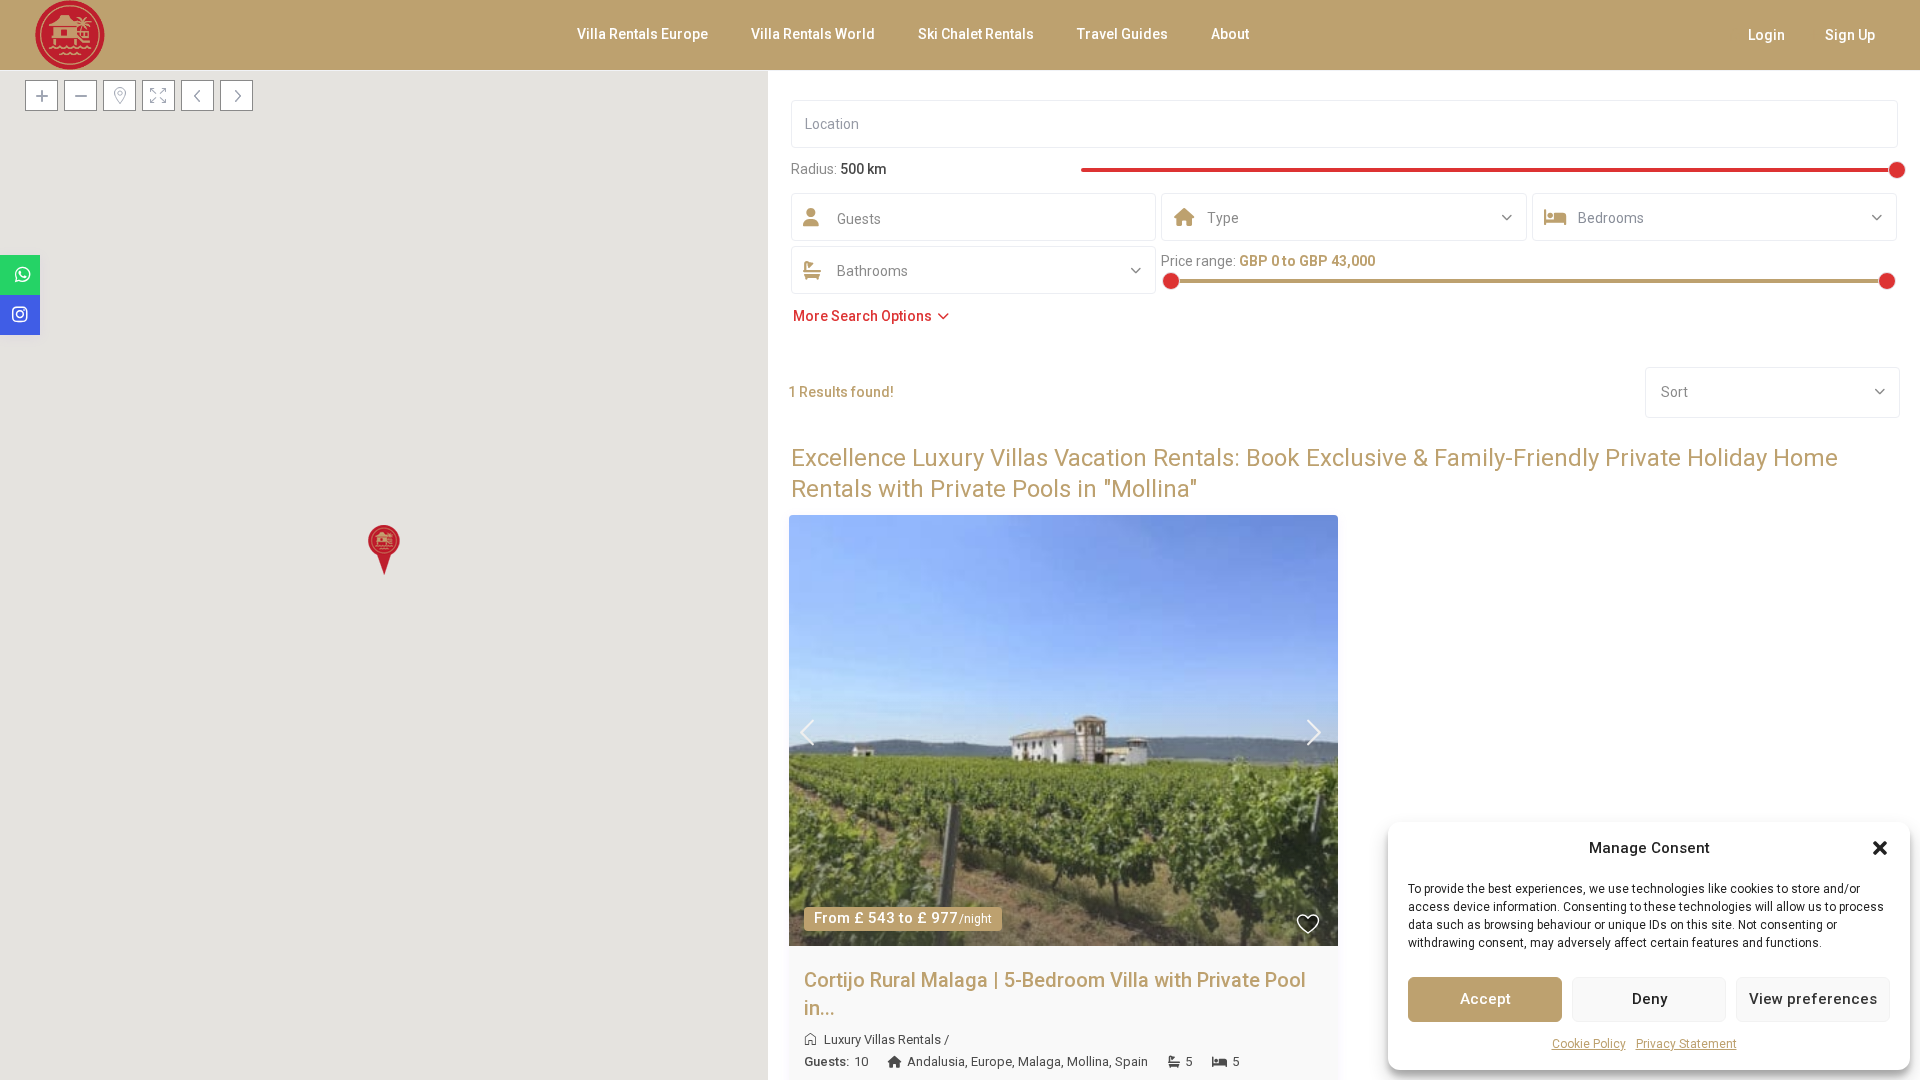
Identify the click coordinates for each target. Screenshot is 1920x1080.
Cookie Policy (1589, 1044)
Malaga (1039, 1061)
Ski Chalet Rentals (976, 34)
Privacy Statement (1686, 1044)
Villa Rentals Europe (642, 34)
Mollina (1088, 1061)
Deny (1649, 999)
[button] (1880, 848)
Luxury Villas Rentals (882, 1039)
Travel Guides (1122, 34)
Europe (991, 1061)
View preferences (1813, 999)
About (1230, 34)
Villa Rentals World (813, 34)
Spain (1131, 1061)
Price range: (1198, 261)
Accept (1485, 999)
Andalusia (936, 1061)
